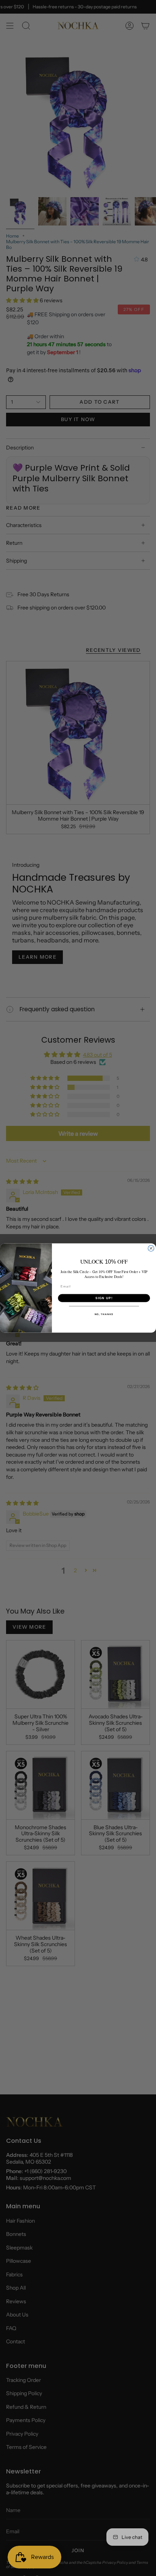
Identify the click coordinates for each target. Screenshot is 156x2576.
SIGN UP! (104, 1298)
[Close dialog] (151, 1248)
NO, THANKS (104, 1314)
